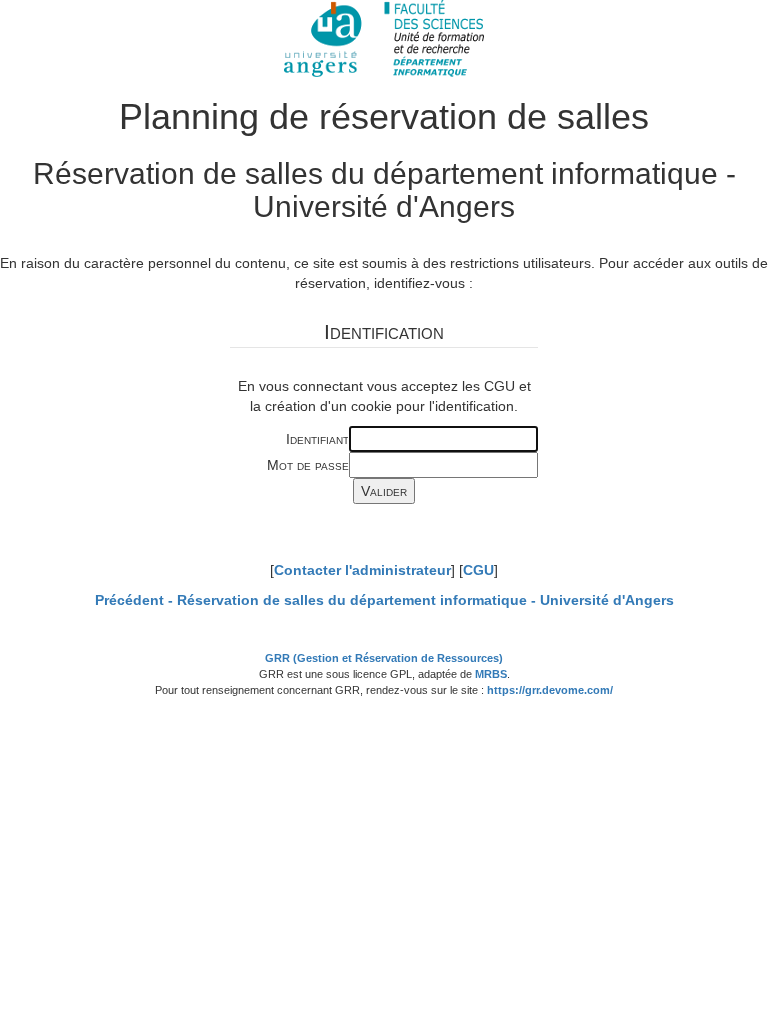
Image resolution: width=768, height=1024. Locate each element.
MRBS (491, 674)
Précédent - (384, 600)
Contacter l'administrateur (362, 570)
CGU (478, 570)
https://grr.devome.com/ (550, 690)
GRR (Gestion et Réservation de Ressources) (384, 658)
